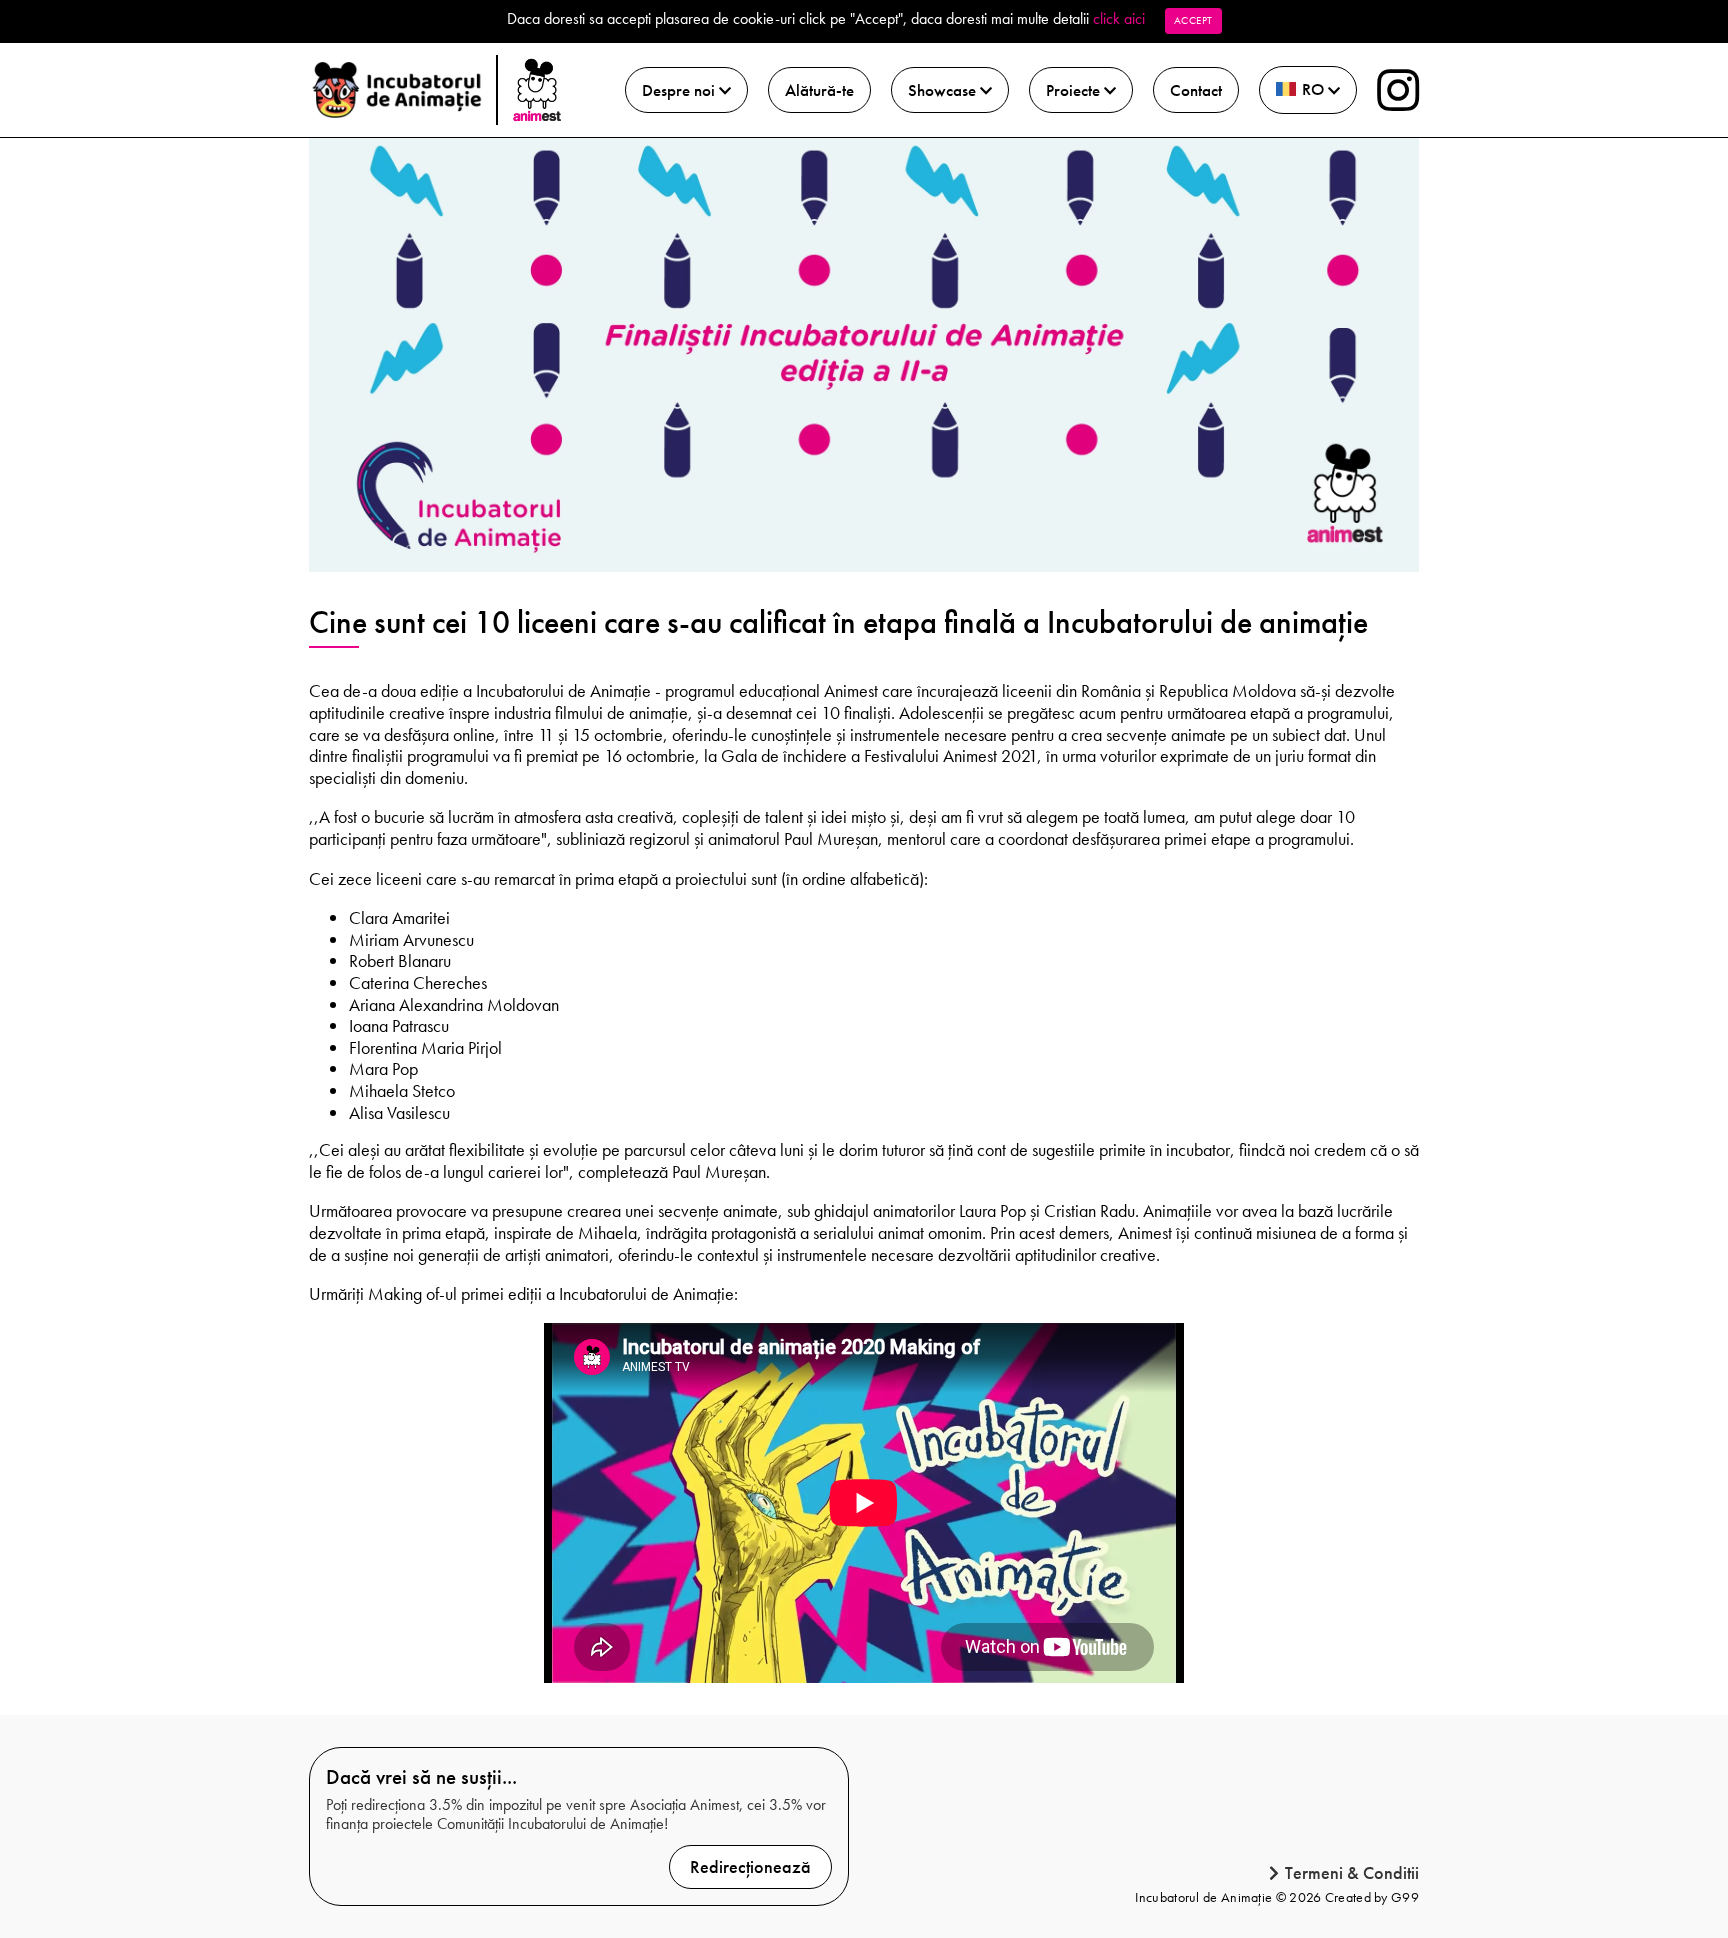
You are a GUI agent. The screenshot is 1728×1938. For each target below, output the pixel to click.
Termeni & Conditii (1352, 1873)
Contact (1196, 90)
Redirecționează (750, 1866)
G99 (1405, 1897)
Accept (1193, 20)
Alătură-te (819, 90)
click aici (1119, 18)
